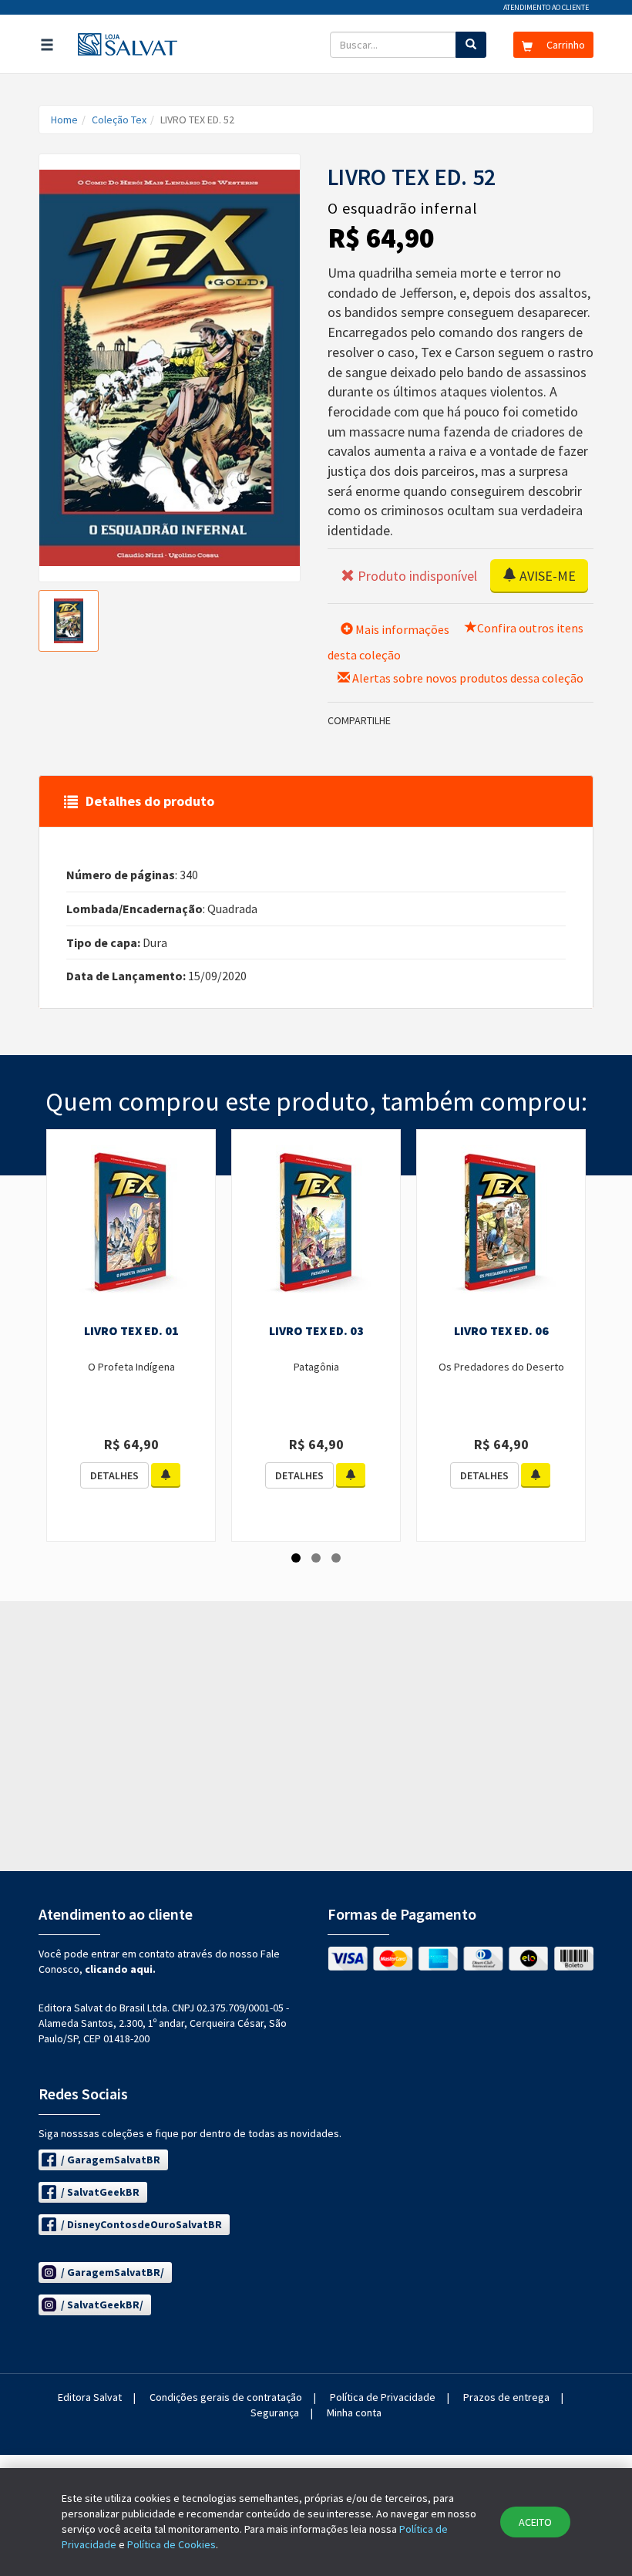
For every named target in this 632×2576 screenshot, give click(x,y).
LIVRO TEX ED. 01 (131, 1330)
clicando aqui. (120, 1969)
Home (64, 120)
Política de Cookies (171, 2544)
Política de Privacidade (383, 2397)
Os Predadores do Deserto (501, 1367)
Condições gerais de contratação (226, 2397)
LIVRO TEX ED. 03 (316, 1330)
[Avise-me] (166, 1475)
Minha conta (354, 2412)
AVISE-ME (546, 576)
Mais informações (401, 629)
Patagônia (316, 1367)
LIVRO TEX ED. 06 (501, 1330)
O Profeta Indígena (131, 1367)
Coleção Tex (119, 120)
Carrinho (565, 45)
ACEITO (535, 2522)
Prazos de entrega (506, 2397)
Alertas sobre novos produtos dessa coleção (467, 678)
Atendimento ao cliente (546, 7)
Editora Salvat (90, 2397)
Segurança (275, 2412)
